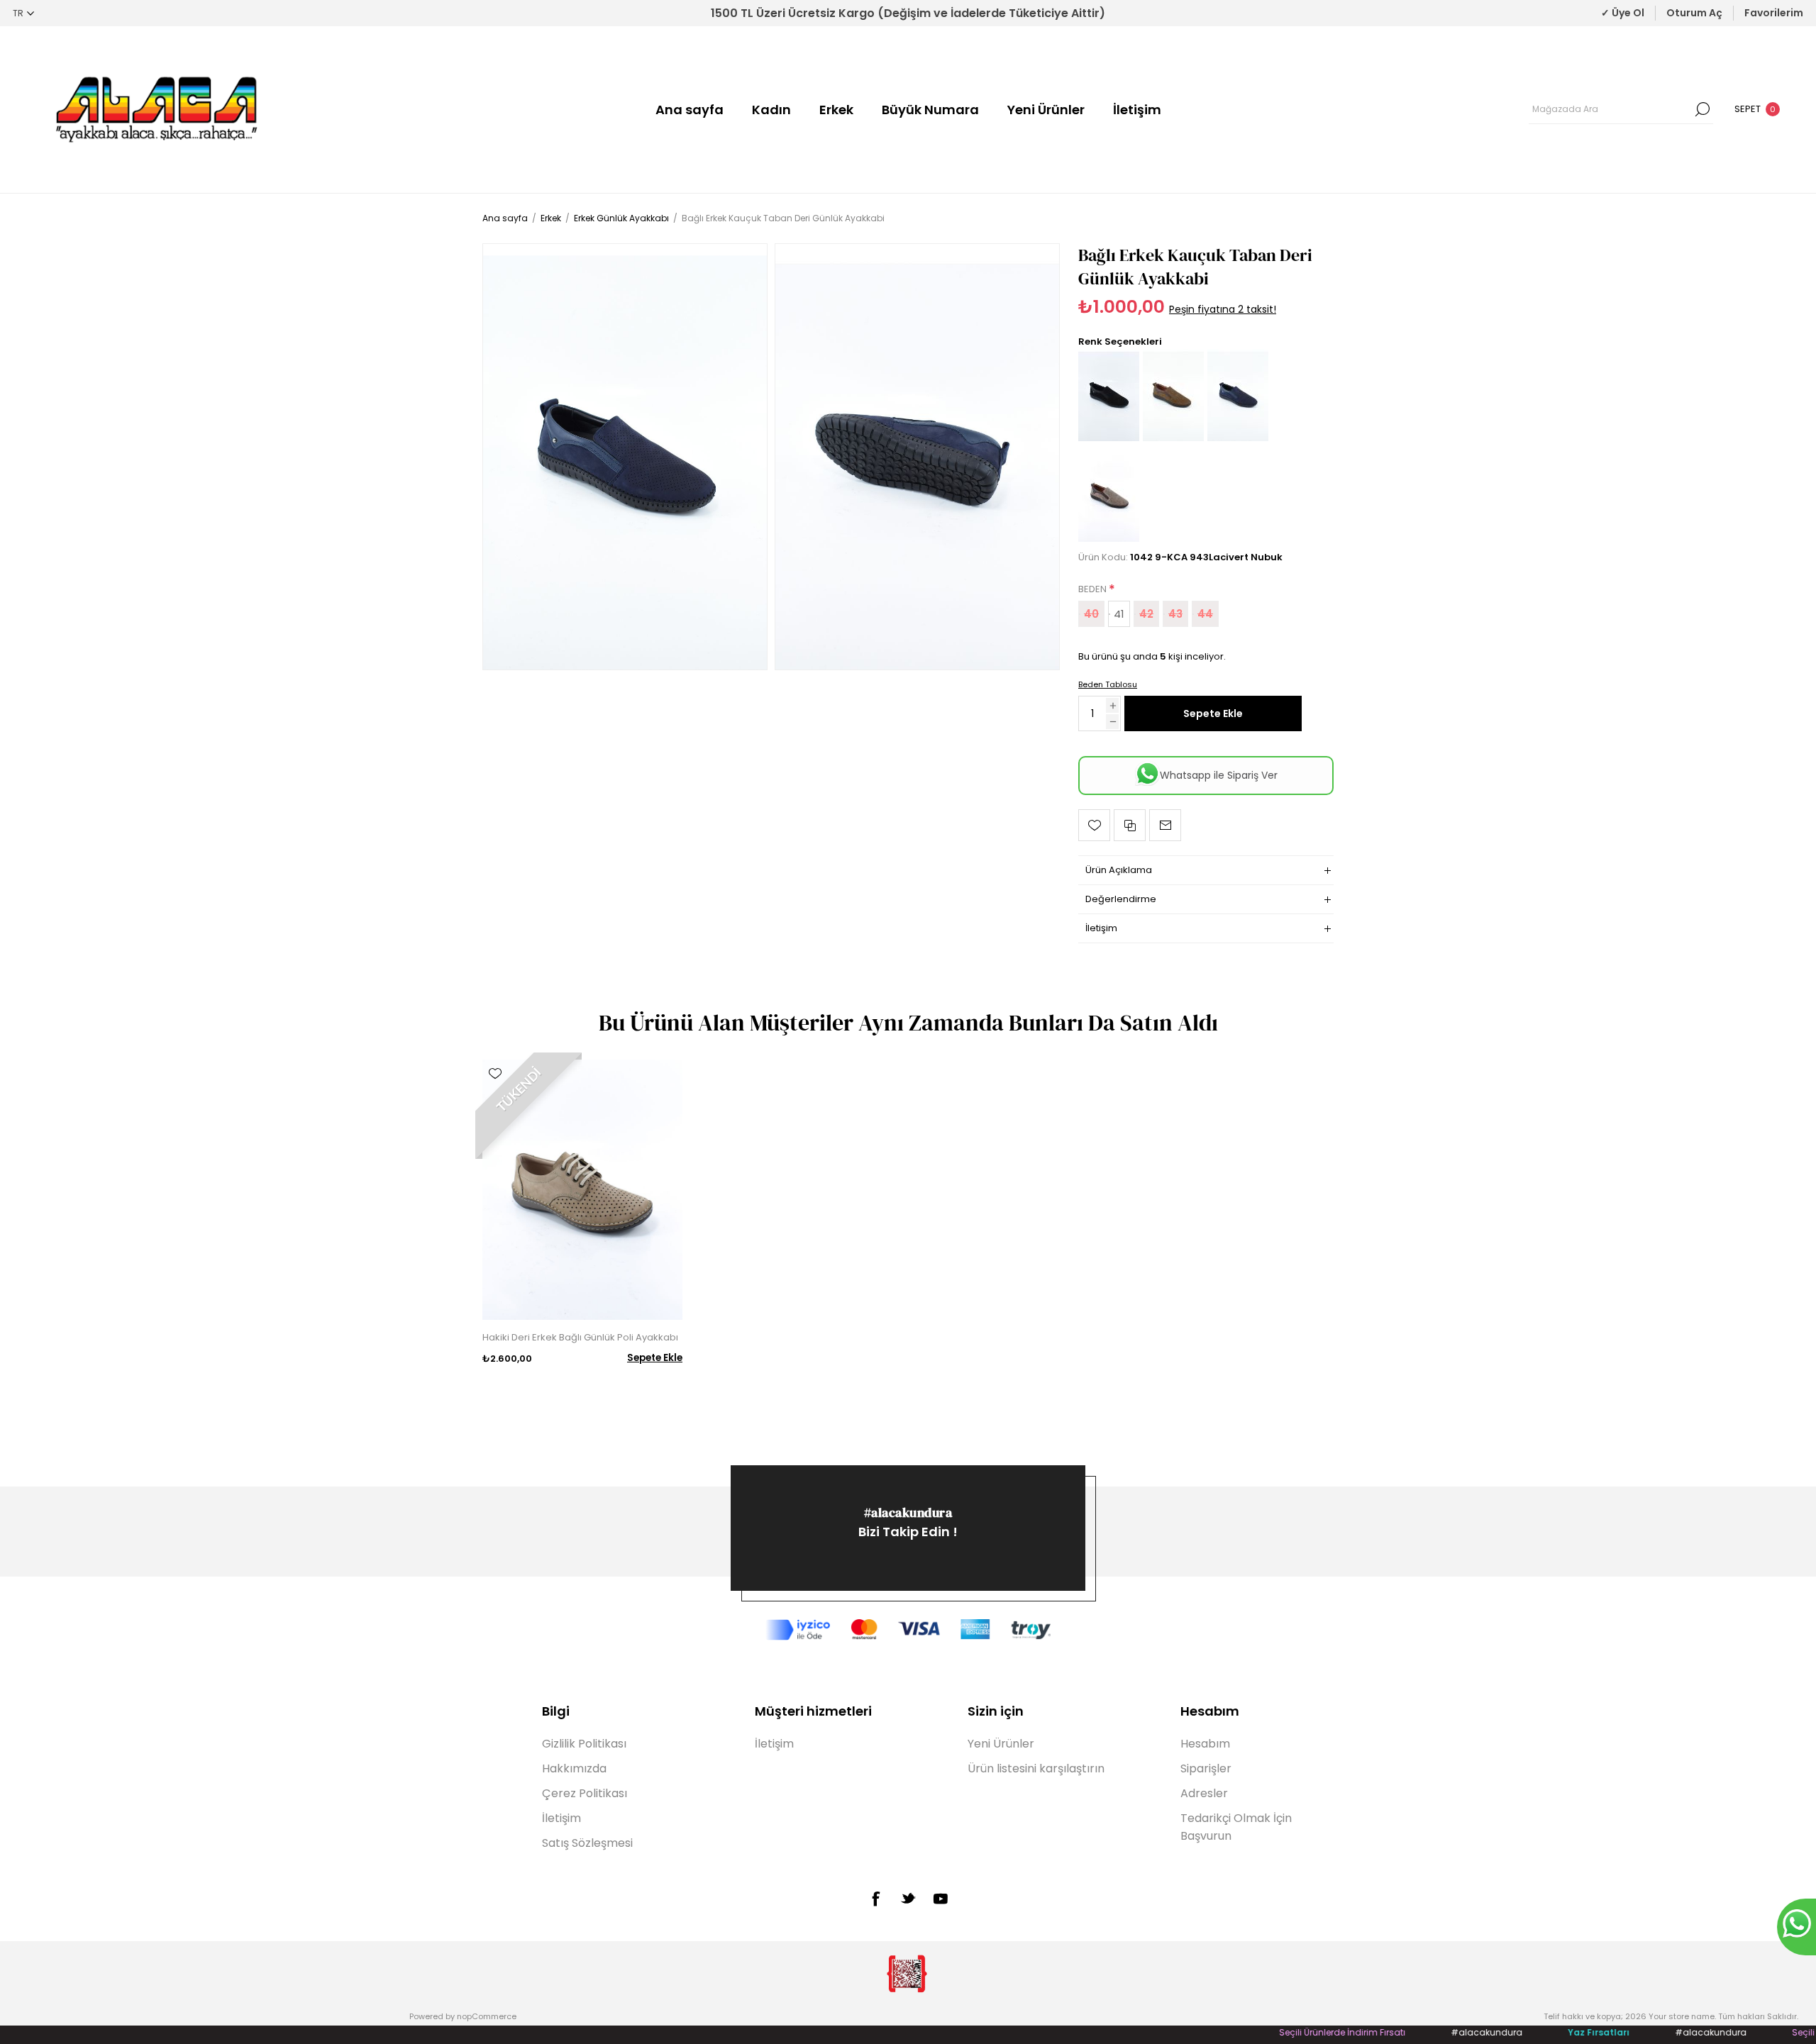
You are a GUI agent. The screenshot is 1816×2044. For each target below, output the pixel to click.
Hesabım (1205, 1744)
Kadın (771, 110)
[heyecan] (908, 1898)
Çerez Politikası (585, 1793)
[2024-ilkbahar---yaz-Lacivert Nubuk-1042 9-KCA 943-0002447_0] (625, 457)
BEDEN (1094, 589)
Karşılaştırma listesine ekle (1130, 825)
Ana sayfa (690, 110)
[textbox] (1610, 109)
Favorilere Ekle (1094, 825)
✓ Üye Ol (1623, 13)
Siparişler (1206, 1768)
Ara (1702, 109)
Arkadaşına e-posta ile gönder (1165, 825)
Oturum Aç (1694, 13)
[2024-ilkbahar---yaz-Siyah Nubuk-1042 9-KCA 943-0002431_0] (1109, 438)
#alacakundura (908, 1512)
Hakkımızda (574, 1768)
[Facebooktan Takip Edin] (875, 1899)
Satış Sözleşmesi (587, 1843)
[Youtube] (941, 1899)
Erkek (836, 110)
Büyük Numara (930, 110)
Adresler (1204, 1793)
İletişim (1137, 110)
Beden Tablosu (1108, 684)
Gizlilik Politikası (584, 1744)
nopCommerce (487, 2016)
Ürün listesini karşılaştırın (1036, 1768)
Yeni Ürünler (1046, 110)
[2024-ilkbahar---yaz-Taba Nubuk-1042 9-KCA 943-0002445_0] (1173, 438)
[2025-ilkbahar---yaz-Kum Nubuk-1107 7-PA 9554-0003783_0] (582, 1190)
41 (1119, 614)
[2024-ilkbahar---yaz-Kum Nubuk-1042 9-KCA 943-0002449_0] (1109, 539)
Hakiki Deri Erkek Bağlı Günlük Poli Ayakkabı (580, 1337)
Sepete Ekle (1213, 713)
